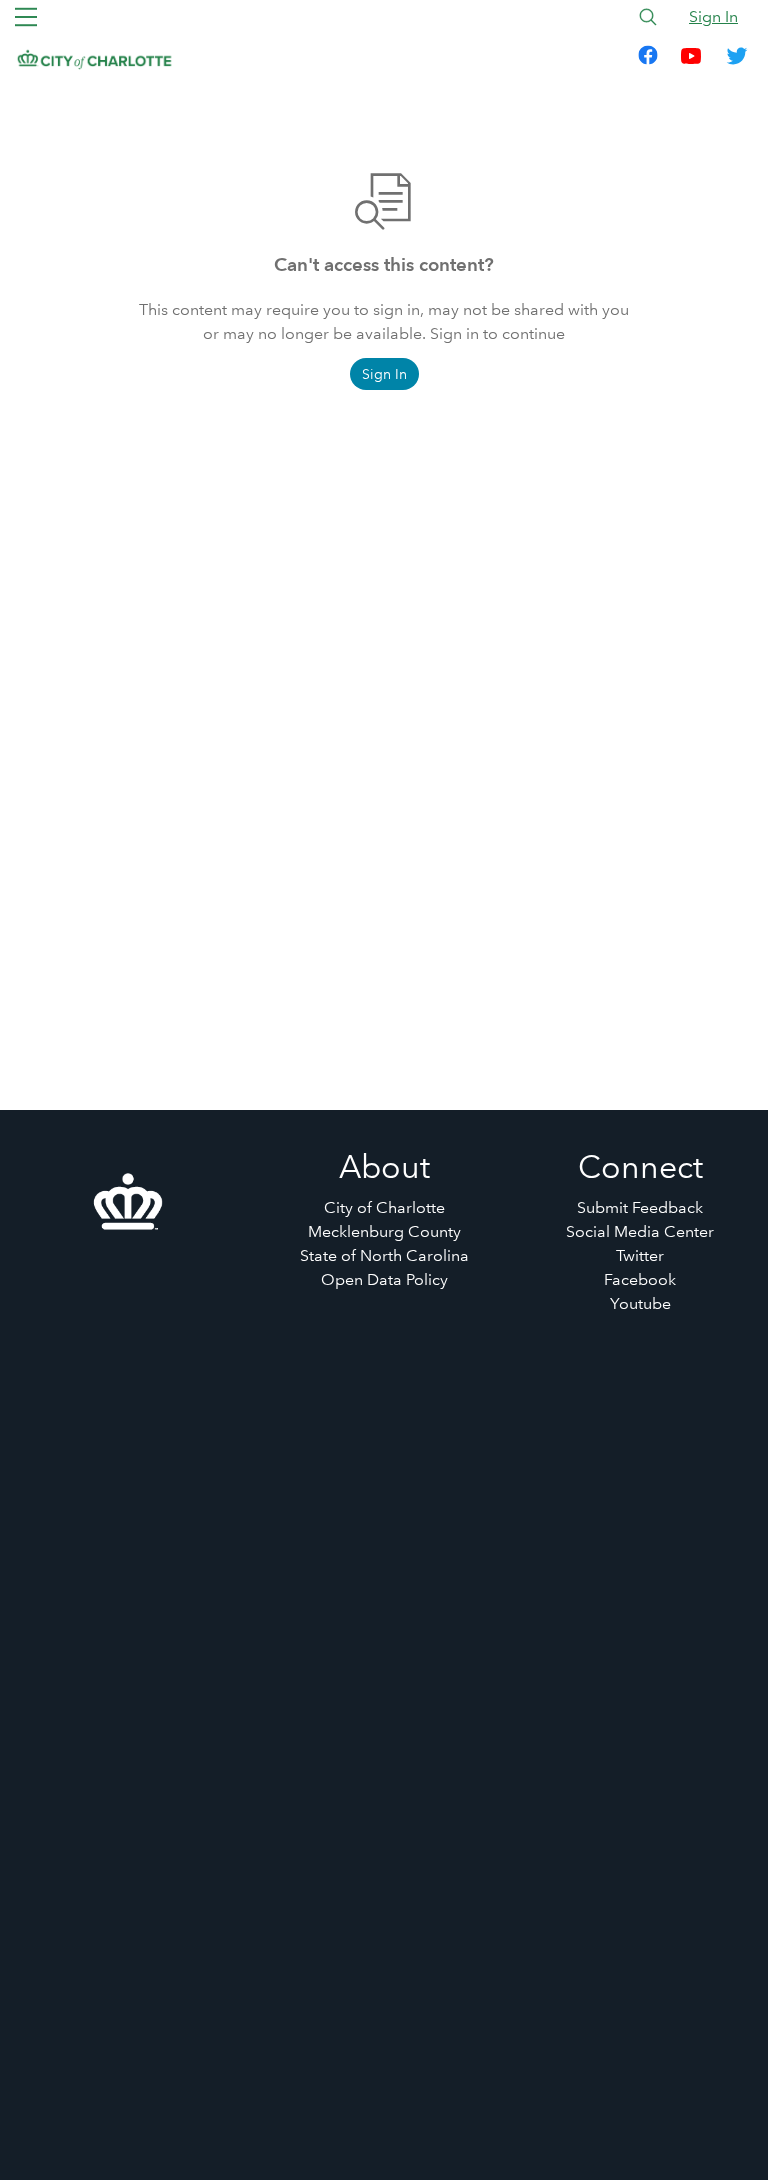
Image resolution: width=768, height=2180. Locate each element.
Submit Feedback (640, 1207)
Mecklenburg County (384, 1231)
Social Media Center (640, 1231)
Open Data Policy (384, 1279)
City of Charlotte (384, 1207)
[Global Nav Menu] (26, 17)
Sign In (713, 16)
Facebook (640, 1279)
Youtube (640, 1303)
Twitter (640, 1255)
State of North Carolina (384, 1255)
